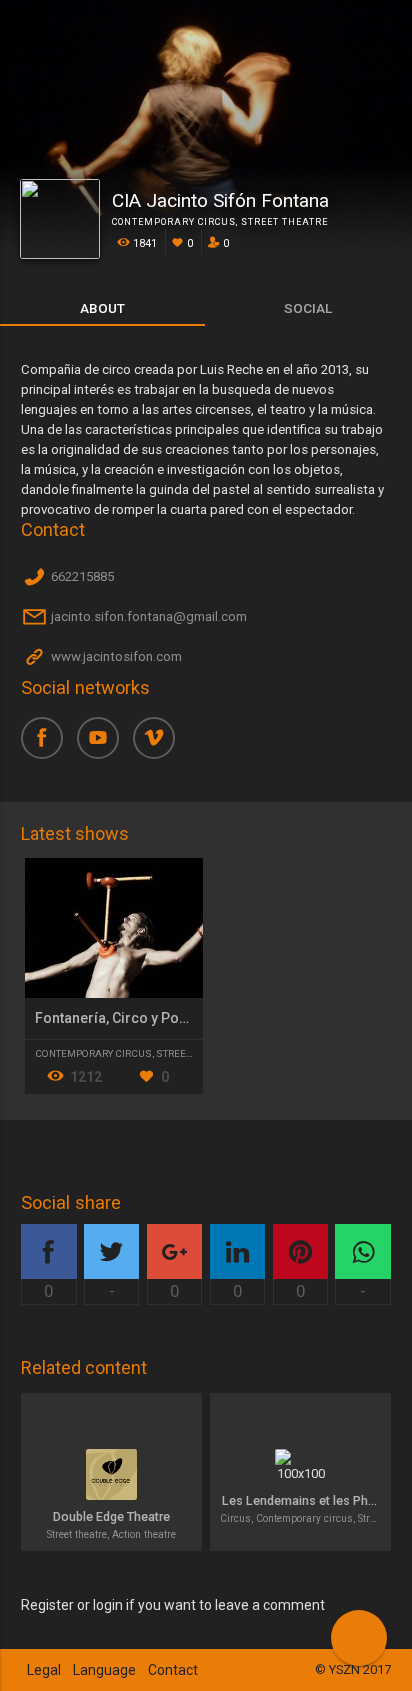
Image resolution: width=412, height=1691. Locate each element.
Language (104, 1670)
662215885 (81, 577)
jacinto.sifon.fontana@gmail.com (147, 617)
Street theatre (284, 222)
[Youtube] (105, 745)
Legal (44, 1670)
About (102, 308)
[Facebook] (49, 745)
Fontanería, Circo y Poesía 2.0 (132, 1018)
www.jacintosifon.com (115, 657)
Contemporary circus (174, 222)
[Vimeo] (161, 745)
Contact (173, 1670)
